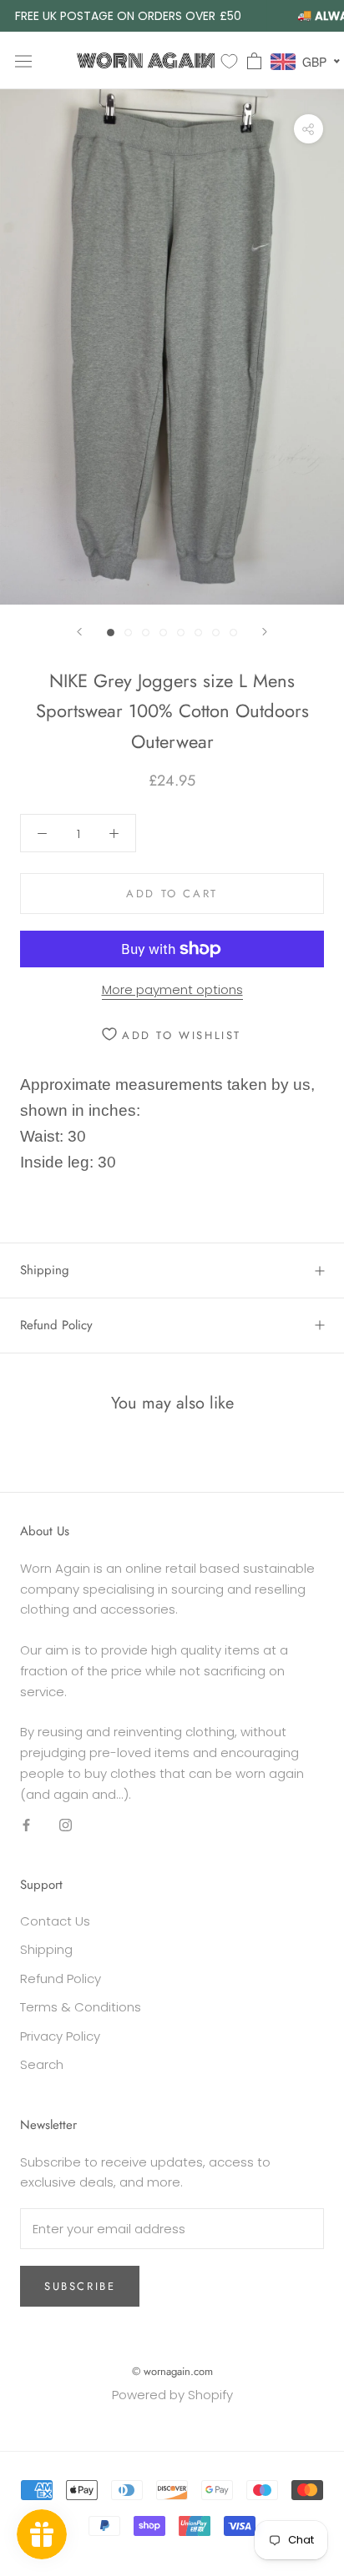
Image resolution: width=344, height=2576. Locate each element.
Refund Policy (56, 1325)
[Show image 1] (111, 633)
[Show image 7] (216, 633)
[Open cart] (254, 61)
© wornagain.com (172, 2371)
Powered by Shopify (172, 2395)
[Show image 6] (198, 633)
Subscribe (80, 2286)
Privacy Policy (60, 2036)
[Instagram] (66, 1824)
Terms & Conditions (81, 2007)
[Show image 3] (146, 633)
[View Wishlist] (229, 60)
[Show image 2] (128, 633)
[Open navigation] (23, 60)
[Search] (205, 60)
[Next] (265, 632)
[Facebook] (26, 1824)
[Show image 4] (163, 633)
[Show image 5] (181, 633)
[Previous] (79, 632)
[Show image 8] (233, 633)
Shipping (45, 1270)
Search (42, 2064)
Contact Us (55, 1921)
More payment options (172, 989)
